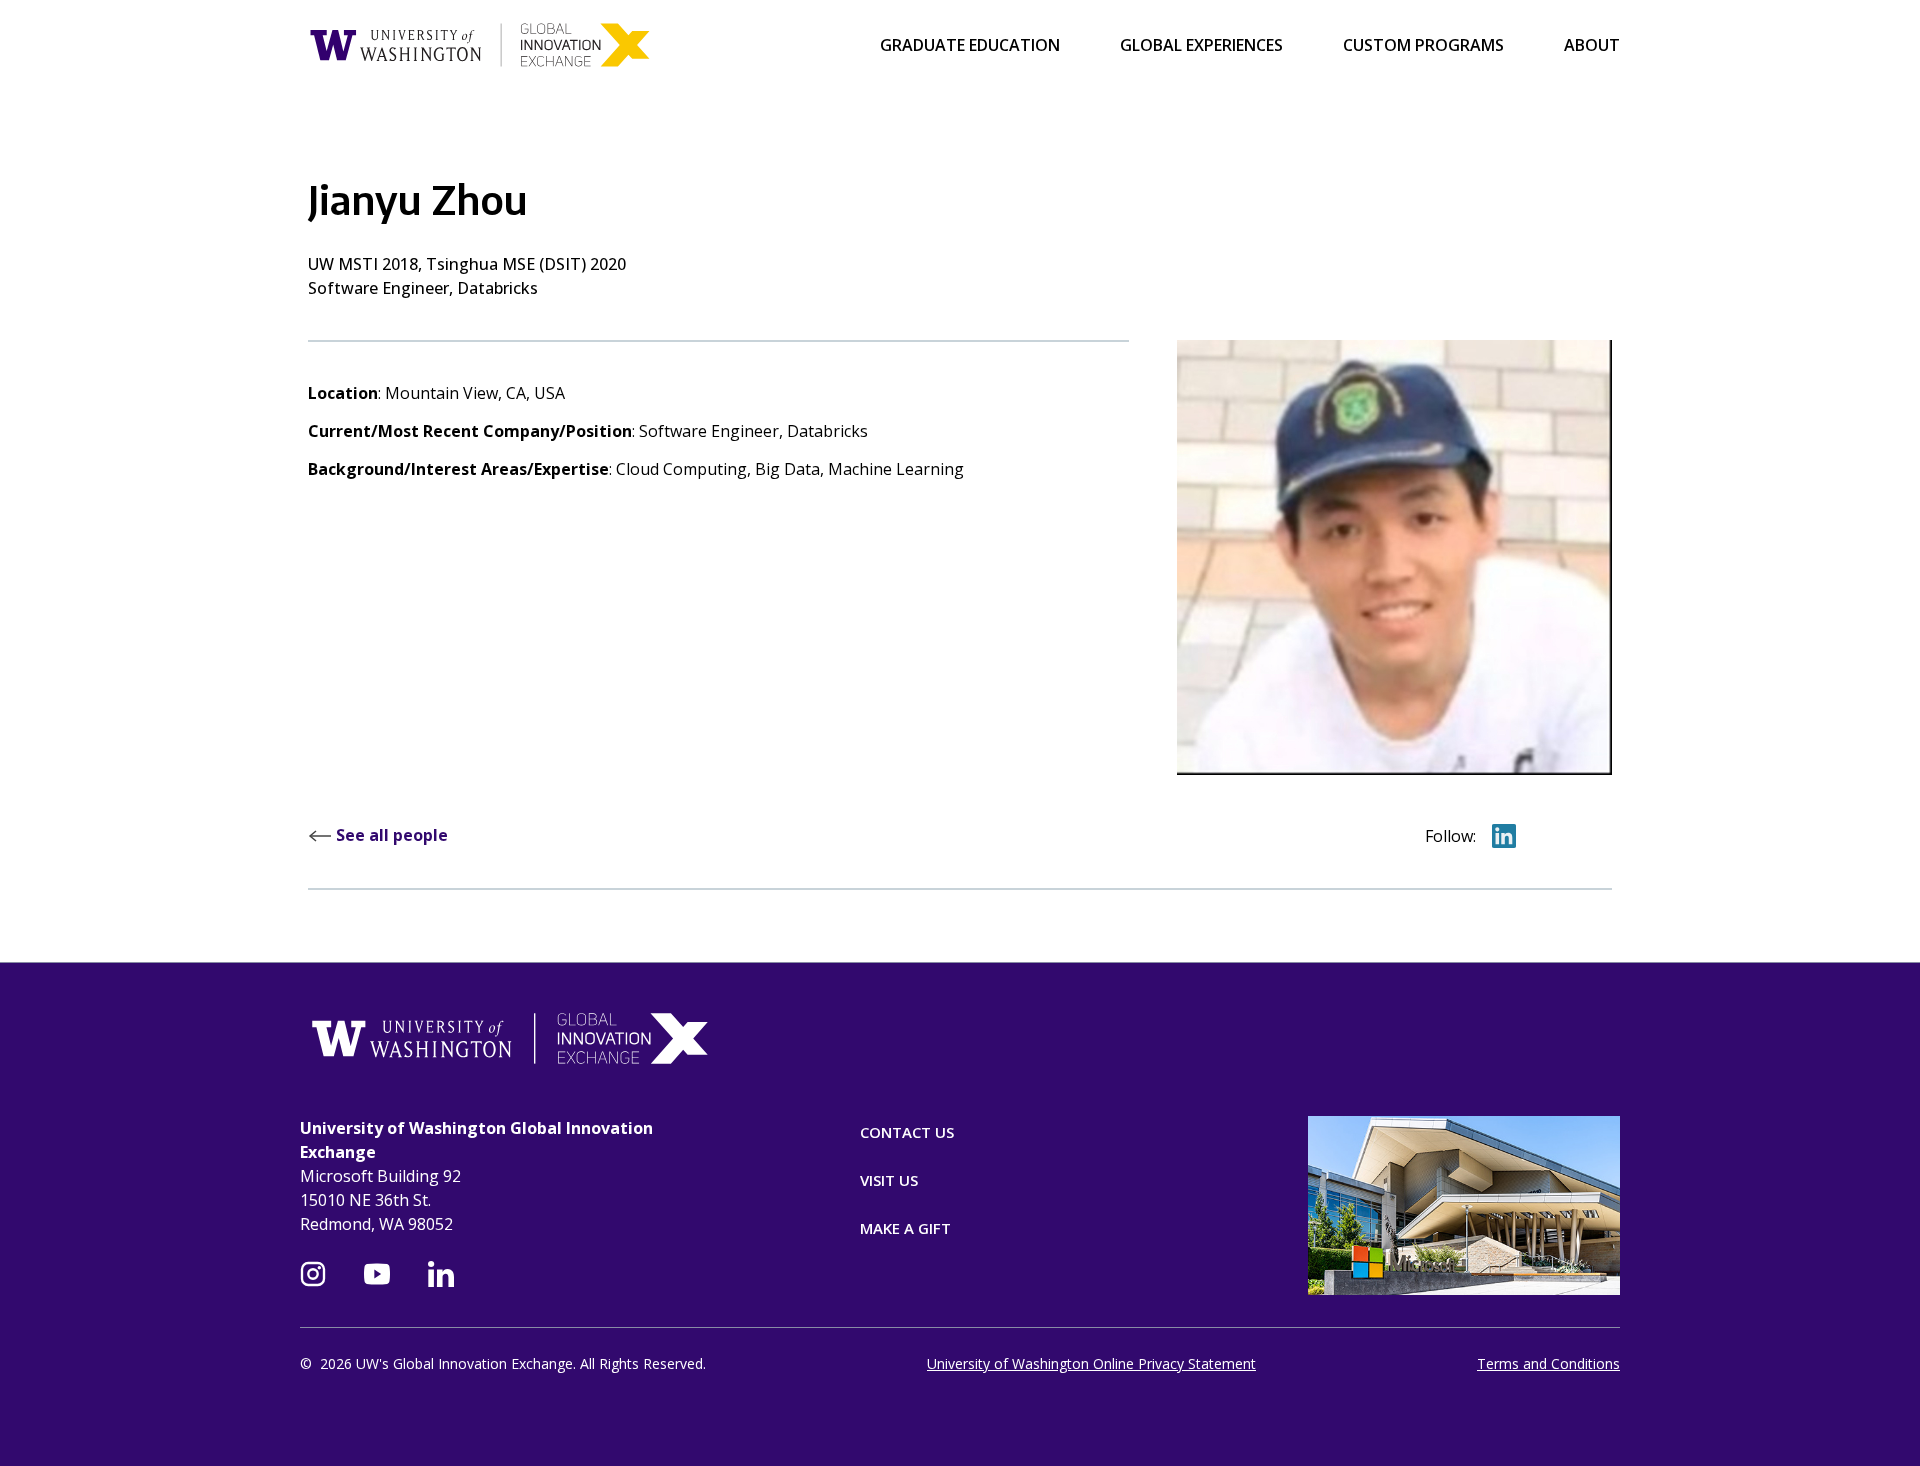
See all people (390, 835)
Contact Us (907, 1132)
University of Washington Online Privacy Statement (1091, 1363)
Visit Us (889, 1180)
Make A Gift (905, 1228)
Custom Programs (1423, 45)
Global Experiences (1201, 45)
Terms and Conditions (1548, 1363)
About (1592, 45)
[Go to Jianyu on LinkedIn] (1504, 836)
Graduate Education (970, 45)
